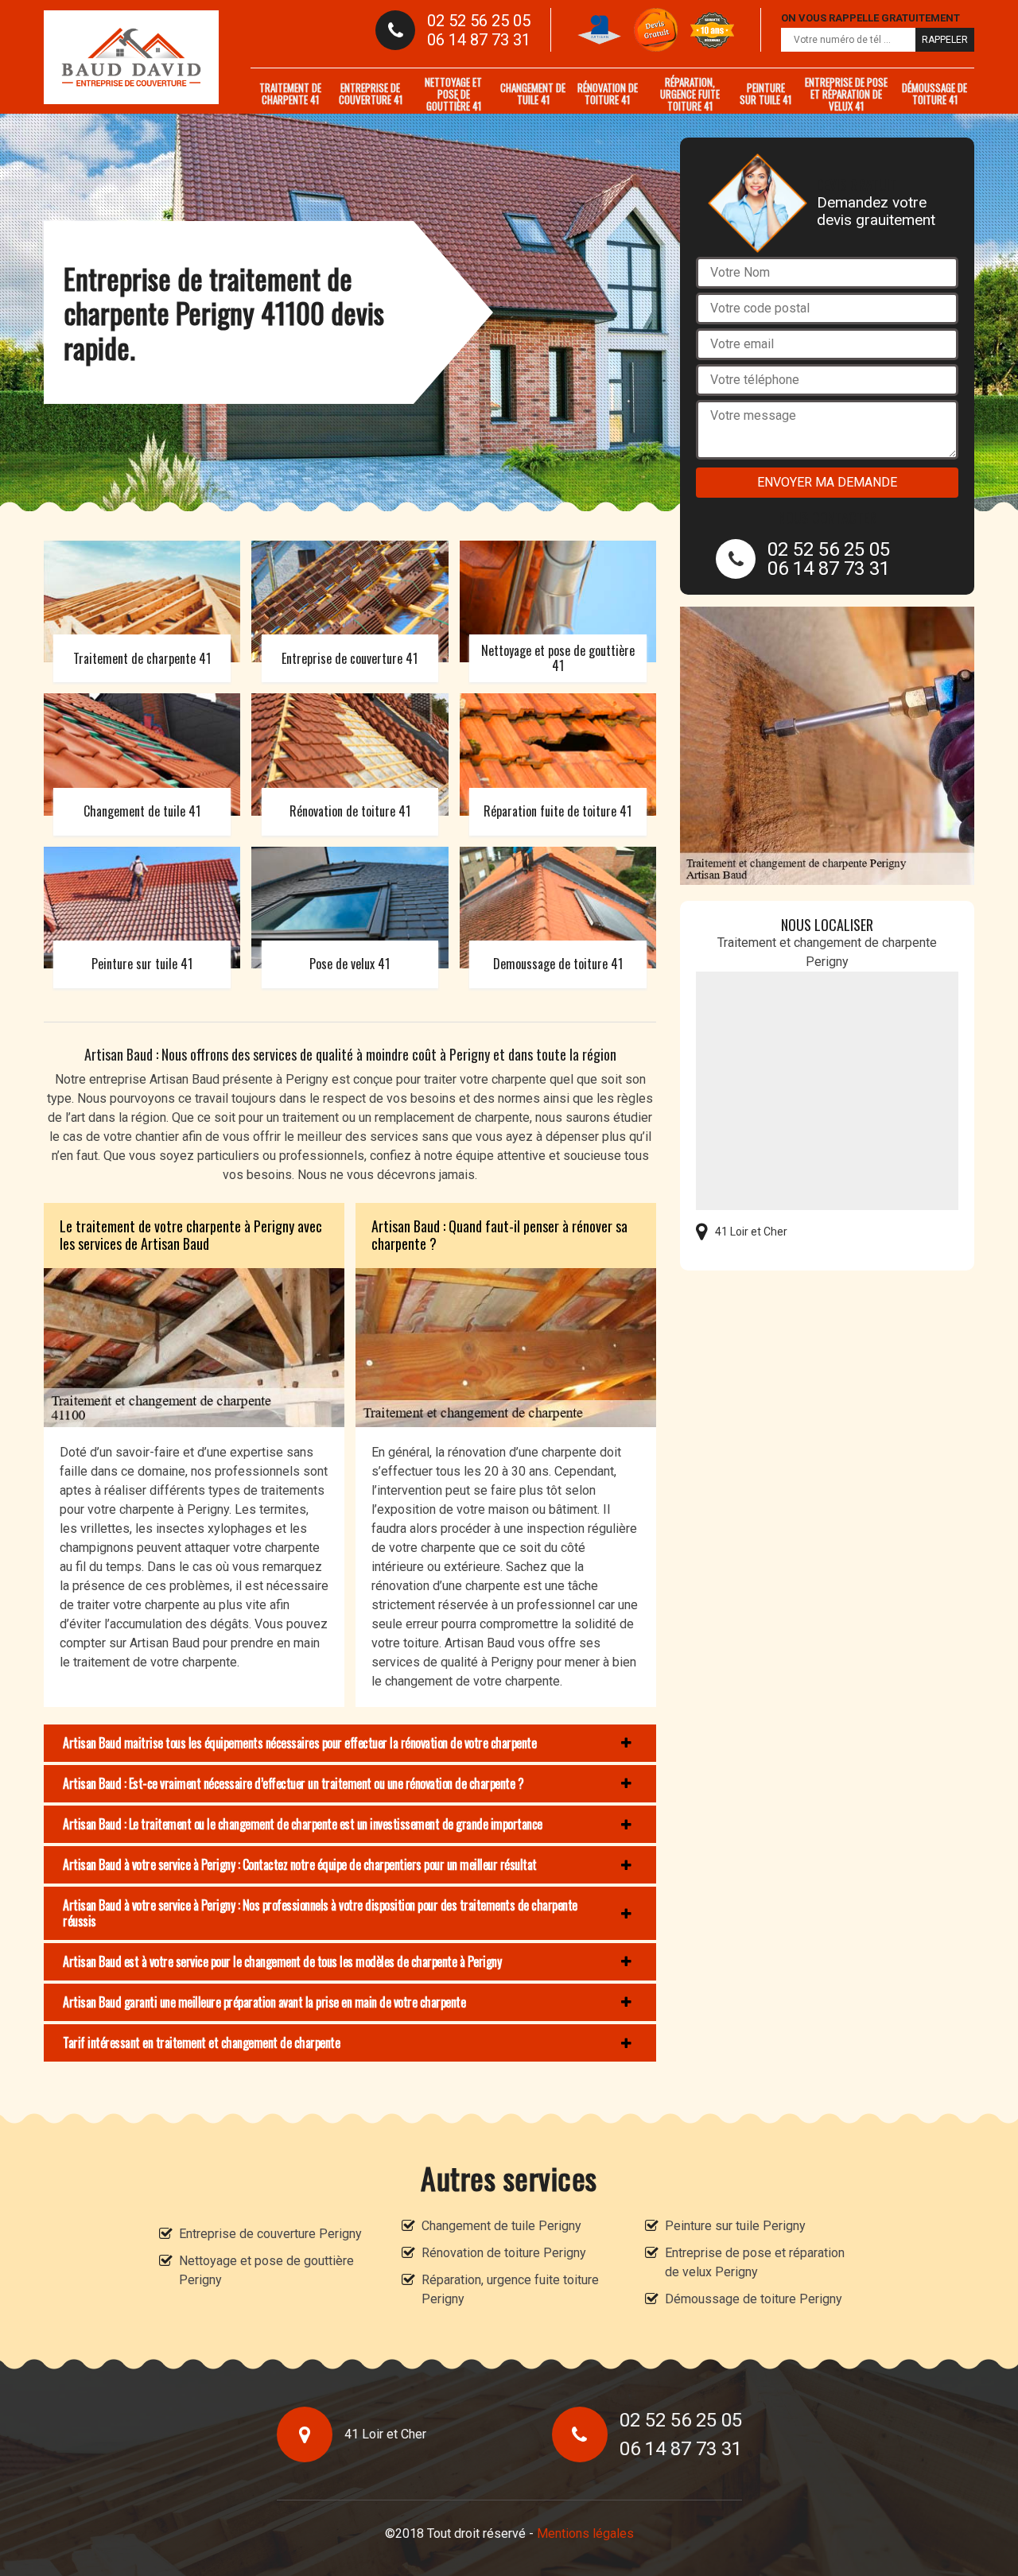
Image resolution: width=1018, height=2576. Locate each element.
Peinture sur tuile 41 (765, 93)
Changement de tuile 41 (533, 93)
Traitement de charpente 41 (290, 93)
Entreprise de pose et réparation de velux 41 (846, 94)
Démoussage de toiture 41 (934, 93)
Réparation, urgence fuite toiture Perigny (510, 2289)
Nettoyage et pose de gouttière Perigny (266, 2270)
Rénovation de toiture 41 (608, 93)
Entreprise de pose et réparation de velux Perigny (755, 2262)
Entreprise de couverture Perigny (270, 2234)
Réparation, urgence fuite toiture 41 (690, 94)
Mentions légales (585, 2533)
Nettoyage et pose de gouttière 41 (453, 94)
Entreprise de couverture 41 (371, 93)
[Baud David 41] (131, 57)
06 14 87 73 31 (479, 40)
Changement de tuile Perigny (501, 2226)
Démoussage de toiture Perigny (754, 2299)
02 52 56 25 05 (479, 21)
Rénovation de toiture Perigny (504, 2253)
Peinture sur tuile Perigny (735, 2226)
